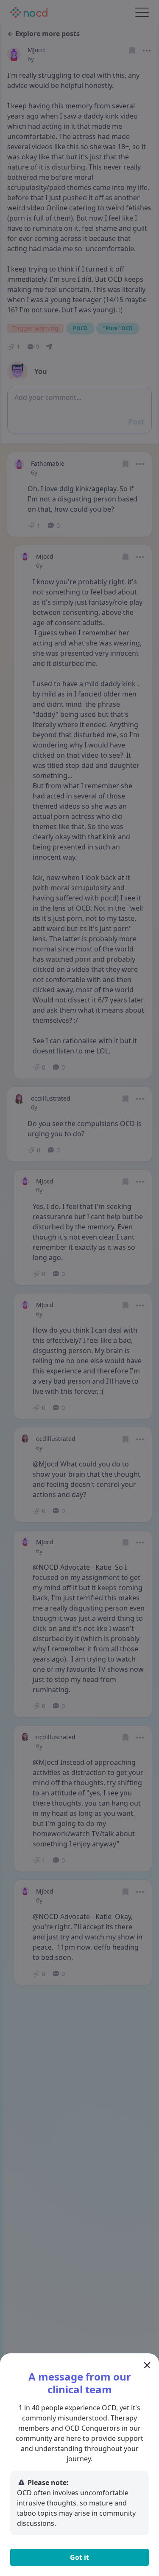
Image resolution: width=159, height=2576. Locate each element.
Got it (79, 2557)
